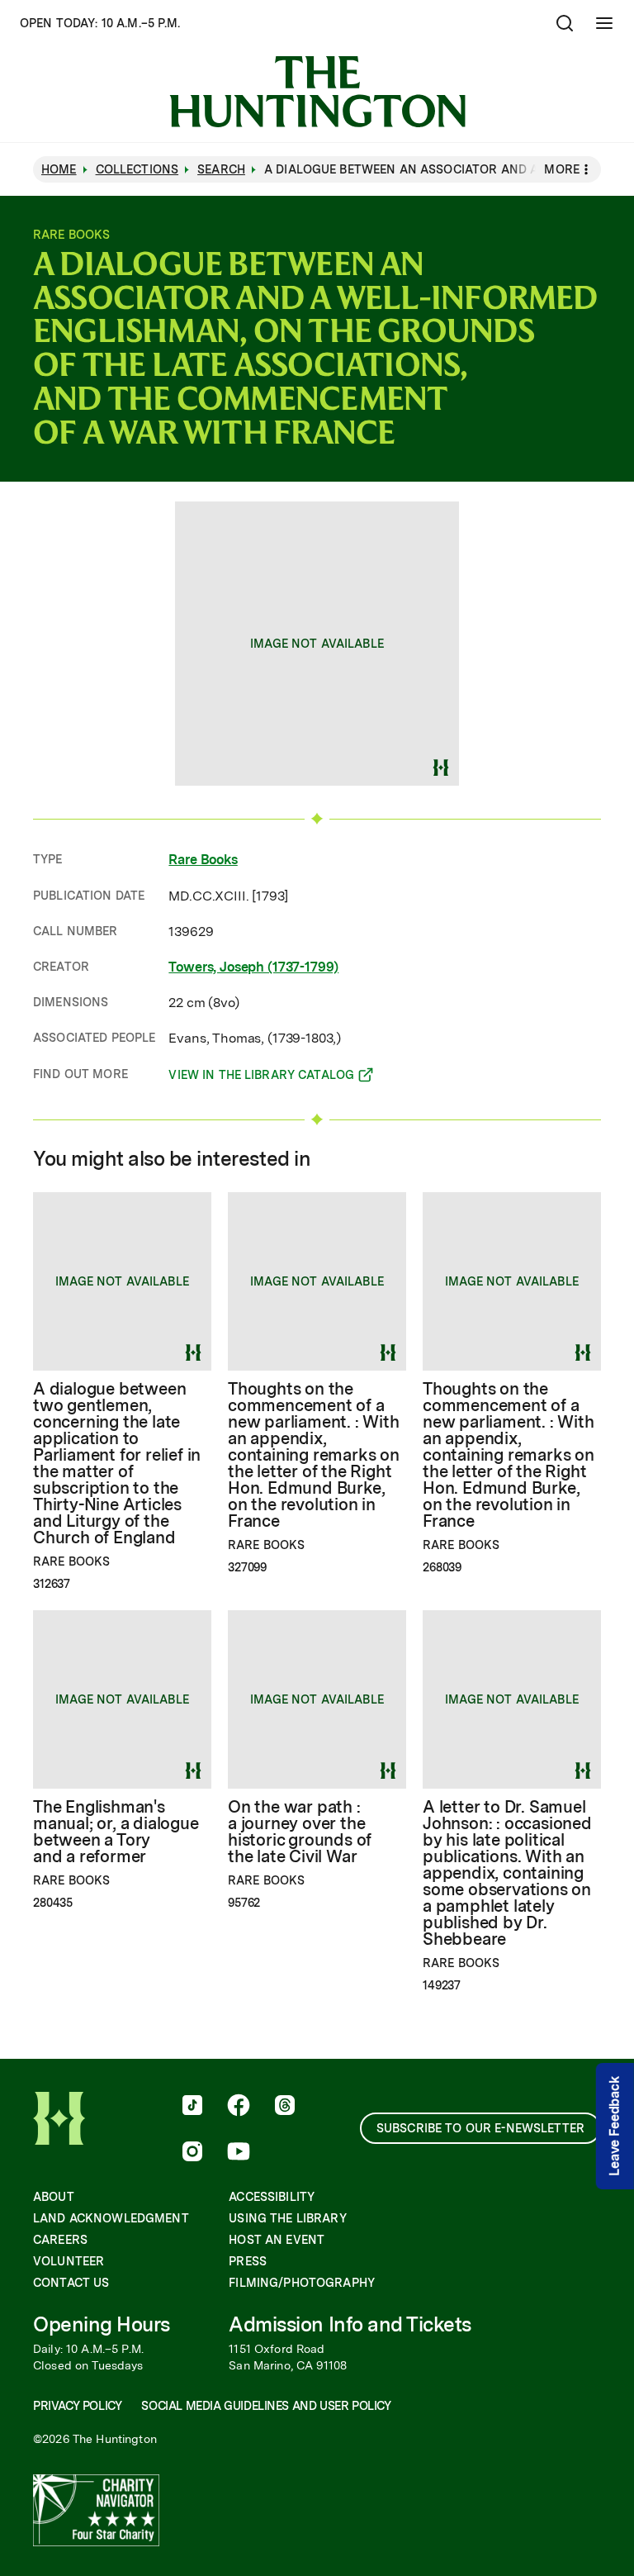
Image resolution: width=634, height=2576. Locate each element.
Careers (60, 2240)
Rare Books (203, 860)
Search (221, 169)
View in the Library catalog (261, 1077)
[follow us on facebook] (239, 2107)
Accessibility (272, 2197)
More (562, 169)
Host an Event (277, 2240)
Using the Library (287, 2218)
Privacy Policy (77, 2406)
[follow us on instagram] (192, 2153)
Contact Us (71, 2283)
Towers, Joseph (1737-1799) (253, 967)
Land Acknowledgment (111, 2218)
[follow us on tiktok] (192, 2107)
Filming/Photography (302, 2283)
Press (248, 2261)
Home (59, 169)
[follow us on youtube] (239, 2153)
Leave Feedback (615, 2127)
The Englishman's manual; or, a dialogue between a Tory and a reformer (116, 1832)
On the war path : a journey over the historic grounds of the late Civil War (300, 1832)
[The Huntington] (317, 92)
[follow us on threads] (285, 2107)
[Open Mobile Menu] (604, 23)
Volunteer (69, 2261)
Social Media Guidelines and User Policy (266, 2406)
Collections (137, 169)
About (54, 2197)
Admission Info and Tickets (350, 2324)
